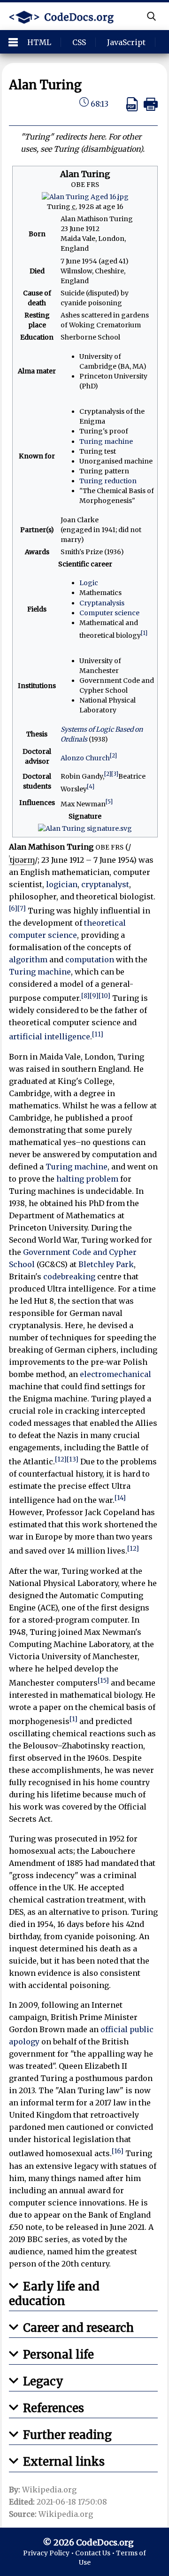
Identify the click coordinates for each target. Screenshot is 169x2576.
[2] (113, 755)
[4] (91, 786)
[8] (85, 996)
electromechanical (115, 1374)
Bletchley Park (106, 1264)
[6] (13, 909)
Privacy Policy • (49, 2553)
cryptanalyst (105, 884)
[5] (109, 801)
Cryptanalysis (102, 603)
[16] (118, 2151)
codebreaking (69, 1276)
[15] (103, 1681)
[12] (61, 1459)
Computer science (109, 613)
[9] (94, 996)
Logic (89, 583)
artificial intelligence (50, 1037)
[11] (98, 1034)
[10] (104, 996)
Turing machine (106, 441)
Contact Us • (96, 2553)
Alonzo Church (85, 758)
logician (62, 884)
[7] (22, 909)
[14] (120, 1498)
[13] (73, 1459)
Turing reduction (108, 481)
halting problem (87, 1179)
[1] (144, 633)
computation (90, 959)
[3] (115, 774)
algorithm (28, 959)
